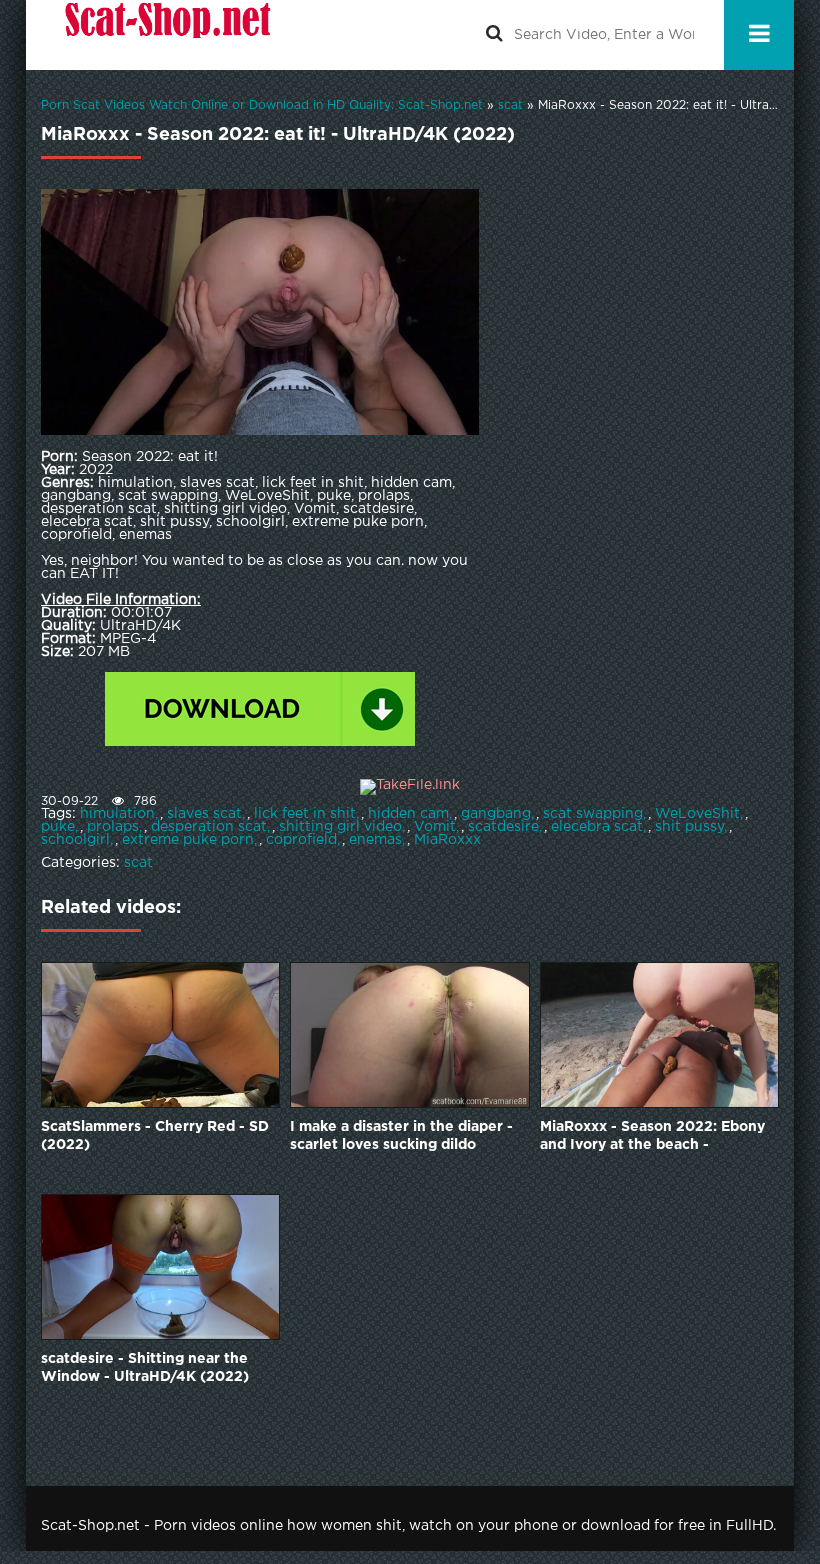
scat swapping (593, 814)
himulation (117, 814)
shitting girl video (340, 827)
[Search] (494, 35)
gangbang (496, 814)
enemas (375, 840)
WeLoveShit (697, 814)
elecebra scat (597, 827)
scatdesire (503, 827)
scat (138, 863)
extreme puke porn (188, 840)
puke (58, 827)
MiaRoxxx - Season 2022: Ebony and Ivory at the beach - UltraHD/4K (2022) (652, 1137)
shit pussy (689, 827)
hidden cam (408, 814)
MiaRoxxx (447, 840)
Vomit (435, 827)
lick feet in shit (305, 814)
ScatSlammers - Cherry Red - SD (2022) (155, 1136)
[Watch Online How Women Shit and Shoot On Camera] (166, 35)
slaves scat (204, 814)
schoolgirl (75, 840)
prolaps (113, 827)
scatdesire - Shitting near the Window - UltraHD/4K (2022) (145, 1368)
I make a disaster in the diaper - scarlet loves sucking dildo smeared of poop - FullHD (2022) (407, 1137)
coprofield (301, 840)
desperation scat (209, 827)
